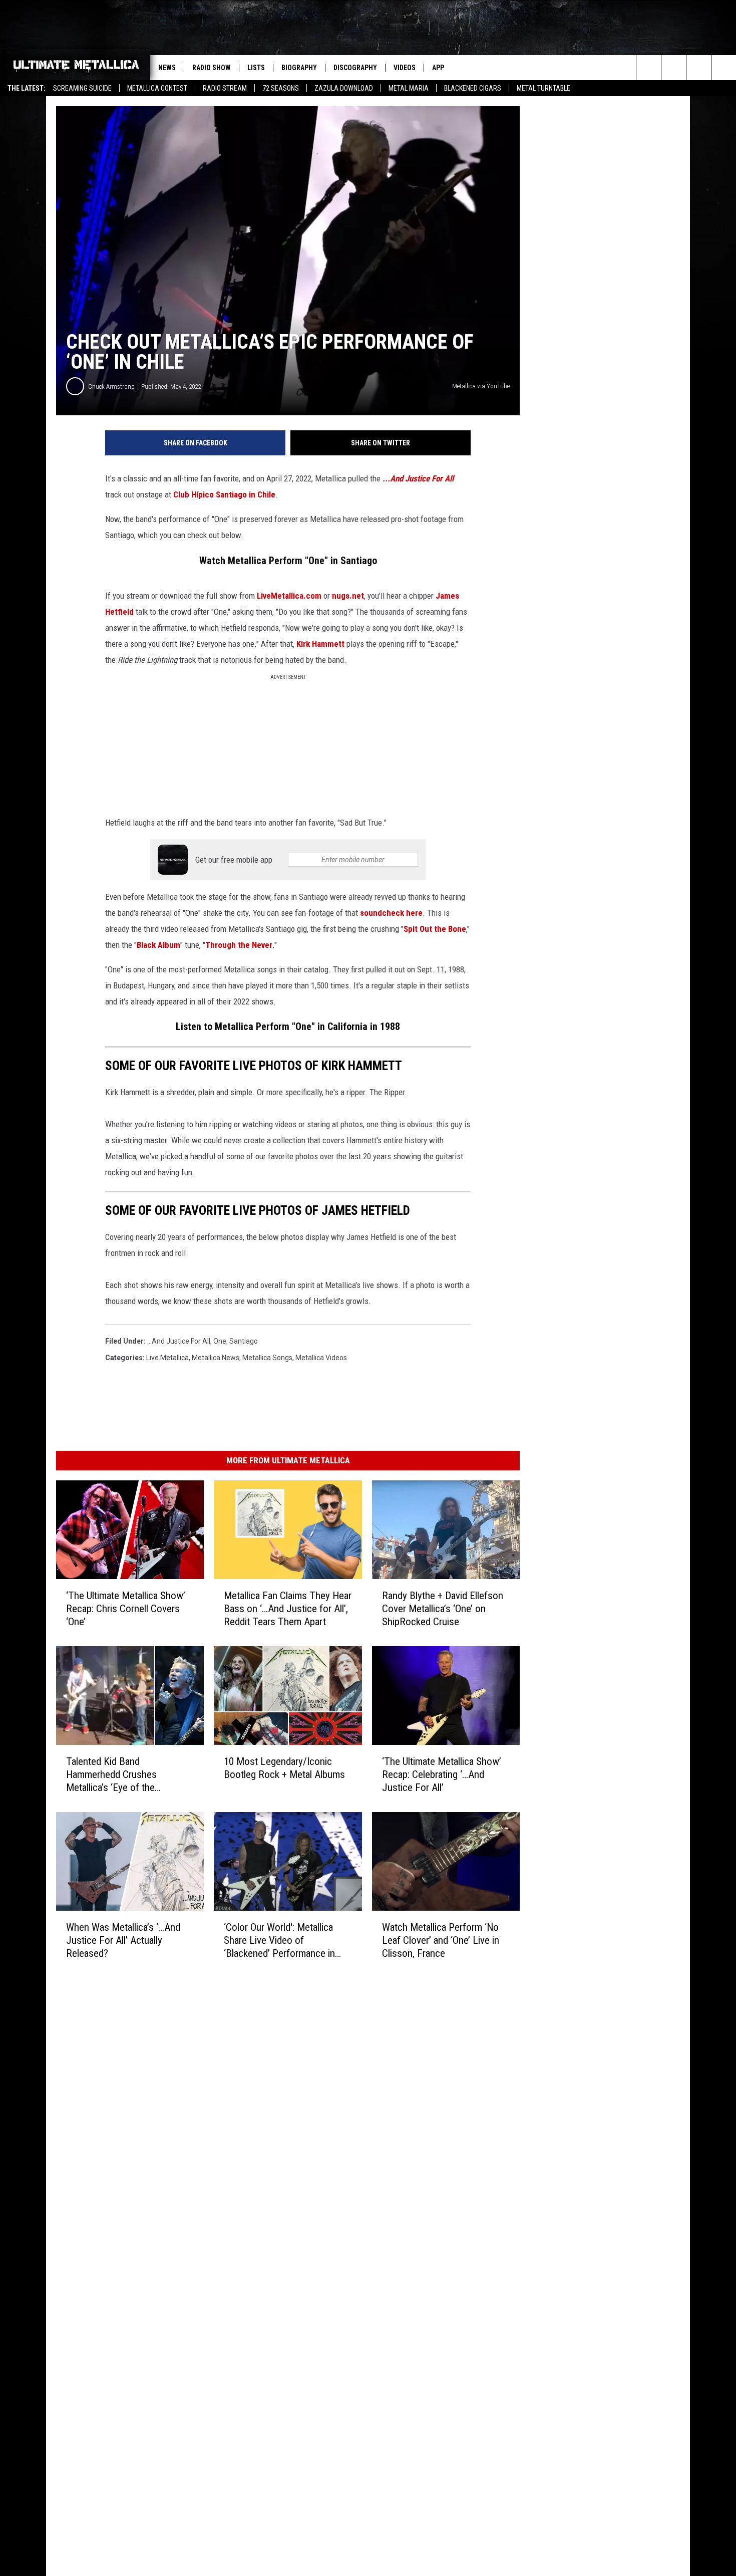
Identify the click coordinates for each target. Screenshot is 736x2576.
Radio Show (212, 68)
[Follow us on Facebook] (699, 68)
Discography (355, 68)
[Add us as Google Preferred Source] (674, 68)
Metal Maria (409, 88)
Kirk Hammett (320, 644)
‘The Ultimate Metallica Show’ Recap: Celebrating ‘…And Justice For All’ (442, 1774)
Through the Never (239, 945)
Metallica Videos (321, 1358)
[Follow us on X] (724, 68)
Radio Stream (225, 88)
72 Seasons (281, 88)
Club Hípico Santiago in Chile (224, 494)
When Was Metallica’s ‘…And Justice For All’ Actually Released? (123, 1940)
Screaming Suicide (82, 88)
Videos (405, 68)
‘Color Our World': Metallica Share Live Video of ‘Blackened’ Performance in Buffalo (279, 1941)
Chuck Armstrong (111, 387)
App (438, 68)
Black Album (158, 945)
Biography (299, 68)
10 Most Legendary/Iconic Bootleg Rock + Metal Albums (284, 1768)
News (167, 68)
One (220, 1341)
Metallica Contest (157, 88)
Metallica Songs (267, 1358)
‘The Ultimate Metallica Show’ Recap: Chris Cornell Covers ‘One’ (126, 1609)
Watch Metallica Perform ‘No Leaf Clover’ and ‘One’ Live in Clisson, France (441, 1940)
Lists (256, 68)
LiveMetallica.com (289, 596)
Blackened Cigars (473, 88)
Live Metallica (167, 1358)
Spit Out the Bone (435, 929)
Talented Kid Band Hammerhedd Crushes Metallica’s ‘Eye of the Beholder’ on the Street (113, 1775)
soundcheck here (391, 913)
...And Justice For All (418, 478)
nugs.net (348, 596)
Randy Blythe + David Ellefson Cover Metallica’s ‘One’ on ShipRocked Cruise (443, 1609)
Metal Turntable (543, 88)
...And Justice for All (179, 1341)
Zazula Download (344, 88)
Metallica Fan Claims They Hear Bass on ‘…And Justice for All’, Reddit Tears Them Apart (288, 1609)
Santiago (244, 1341)
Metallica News (216, 1358)
